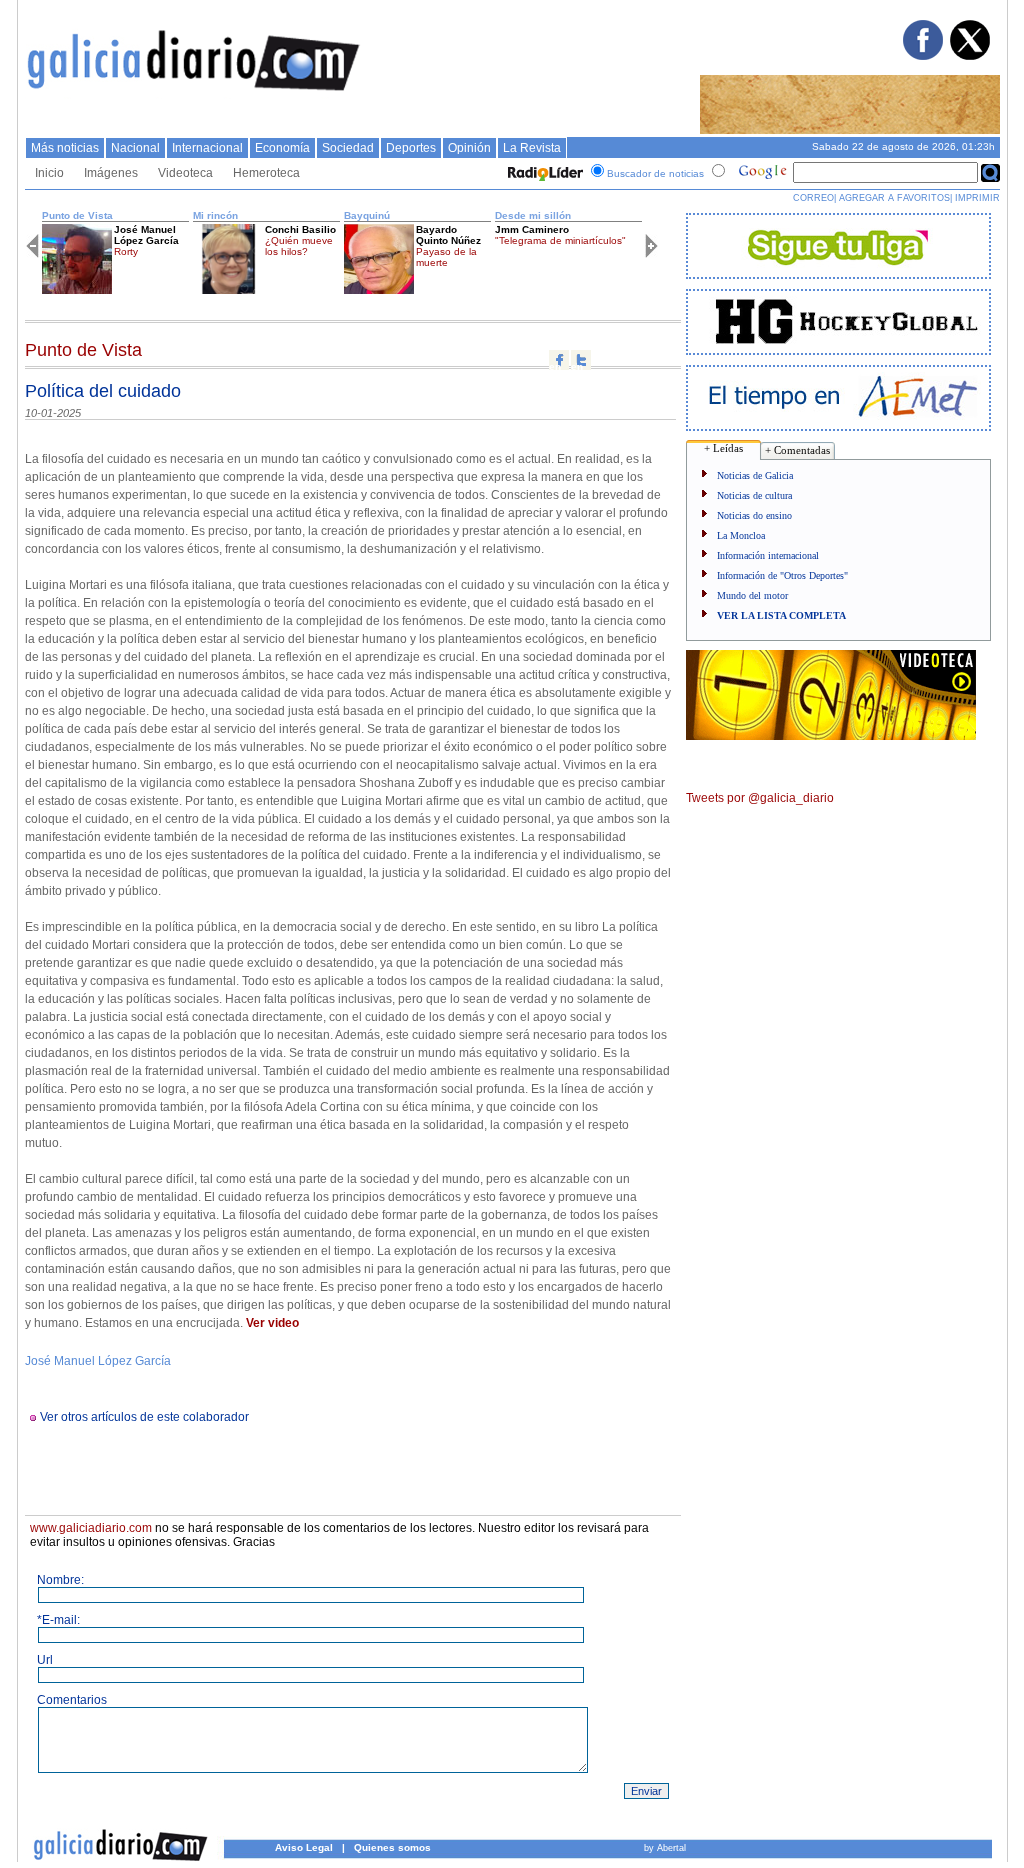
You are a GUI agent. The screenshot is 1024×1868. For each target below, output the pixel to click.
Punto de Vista (77, 215)
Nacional (135, 148)
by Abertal (665, 1848)
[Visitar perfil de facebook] (922, 56)
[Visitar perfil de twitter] (969, 56)
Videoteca (185, 173)
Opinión (469, 148)
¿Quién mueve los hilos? (299, 246)
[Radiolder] (543, 173)
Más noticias (65, 148)
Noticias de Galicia (755, 475)
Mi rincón (215, 215)
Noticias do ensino (754, 515)
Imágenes (111, 173)
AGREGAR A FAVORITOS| (895, 198)
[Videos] (831, 736)
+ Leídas (723, 448)
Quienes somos (392, 1847)
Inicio (49, 173)
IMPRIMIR (977, 198)
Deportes (411, 148)
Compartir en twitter (581, 360)
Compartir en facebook (559, 360)
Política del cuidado (103, 391)
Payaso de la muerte (446, 257)
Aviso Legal (304, 1847)
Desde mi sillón (533, 215)
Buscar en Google (990, 173)
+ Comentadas (797, 450)
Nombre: (60, 1580)
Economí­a (282, 148)
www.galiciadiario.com (91, 1528)
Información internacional (768, 555)
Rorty (126, 251)
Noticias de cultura (754, 495)
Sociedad (348, 148)
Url (45, 1660)
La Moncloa (741, 535)
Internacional (207, 148)
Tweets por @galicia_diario (760, 798)
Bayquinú (367, 215)
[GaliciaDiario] (194, 95)
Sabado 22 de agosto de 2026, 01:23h (903, 146)
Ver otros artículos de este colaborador (144, 1417)
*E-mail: (58, 1620)
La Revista (532, 148)
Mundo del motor (752, 595)
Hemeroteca (266, 173)
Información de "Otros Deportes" (782, 575)
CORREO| (814, 198)
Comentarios (72, 1700)
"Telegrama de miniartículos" (560, 240)
